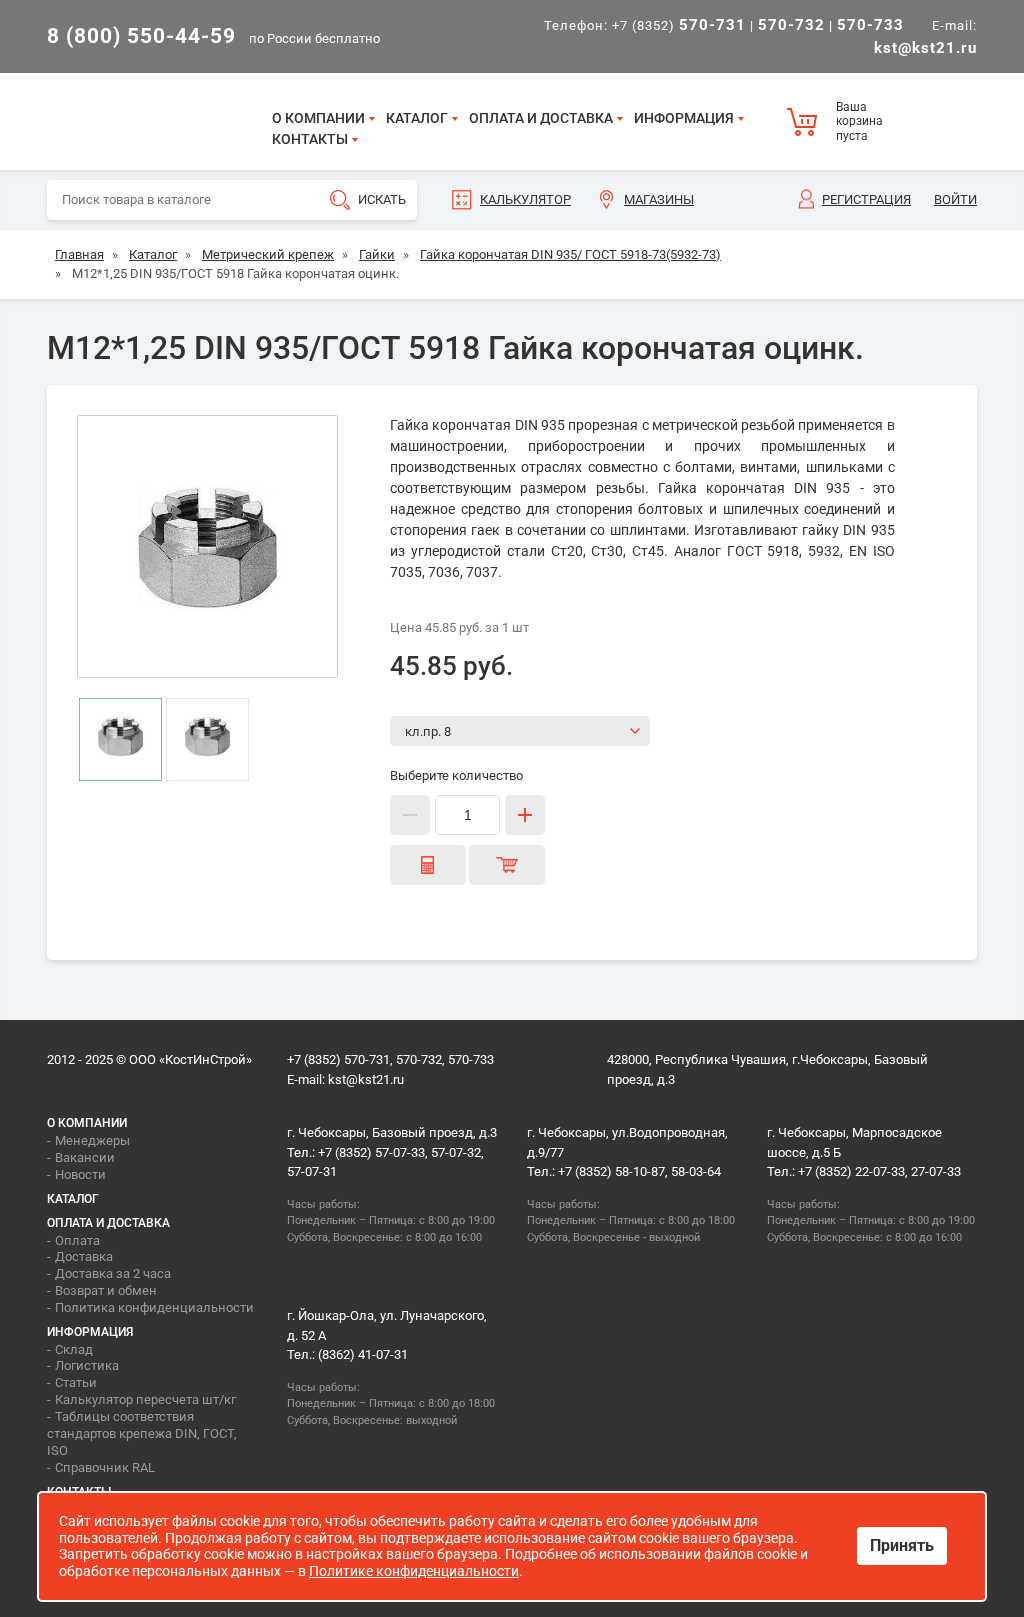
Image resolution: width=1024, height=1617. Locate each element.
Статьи (76, 1382)
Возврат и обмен (106, 1290)
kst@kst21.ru (366, 1079)
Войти (955, 199)
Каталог (417, 118)
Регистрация (866, 199)
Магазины (659, 199)
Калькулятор (525, 199)
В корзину (507, 865)
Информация (684, 118)
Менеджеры (92, 1140)
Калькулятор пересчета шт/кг (145, 1399)
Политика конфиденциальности (154, 1307)
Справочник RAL (105, 1467)
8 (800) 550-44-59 (141, 36)
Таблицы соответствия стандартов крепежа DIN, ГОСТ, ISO (142, 1433)
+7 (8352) (679, 25)
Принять (902, 1545)
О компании (318, 118)
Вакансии (85, 1157)
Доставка (84, 1256)
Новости (80, 1174)
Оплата (77, 1240)
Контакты (310, 139)
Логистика (87, 1365)
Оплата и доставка (541, 118)
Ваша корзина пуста (859, 121)
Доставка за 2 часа (113, 1273)
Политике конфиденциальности (414, 1571)
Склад (74, 1349)
